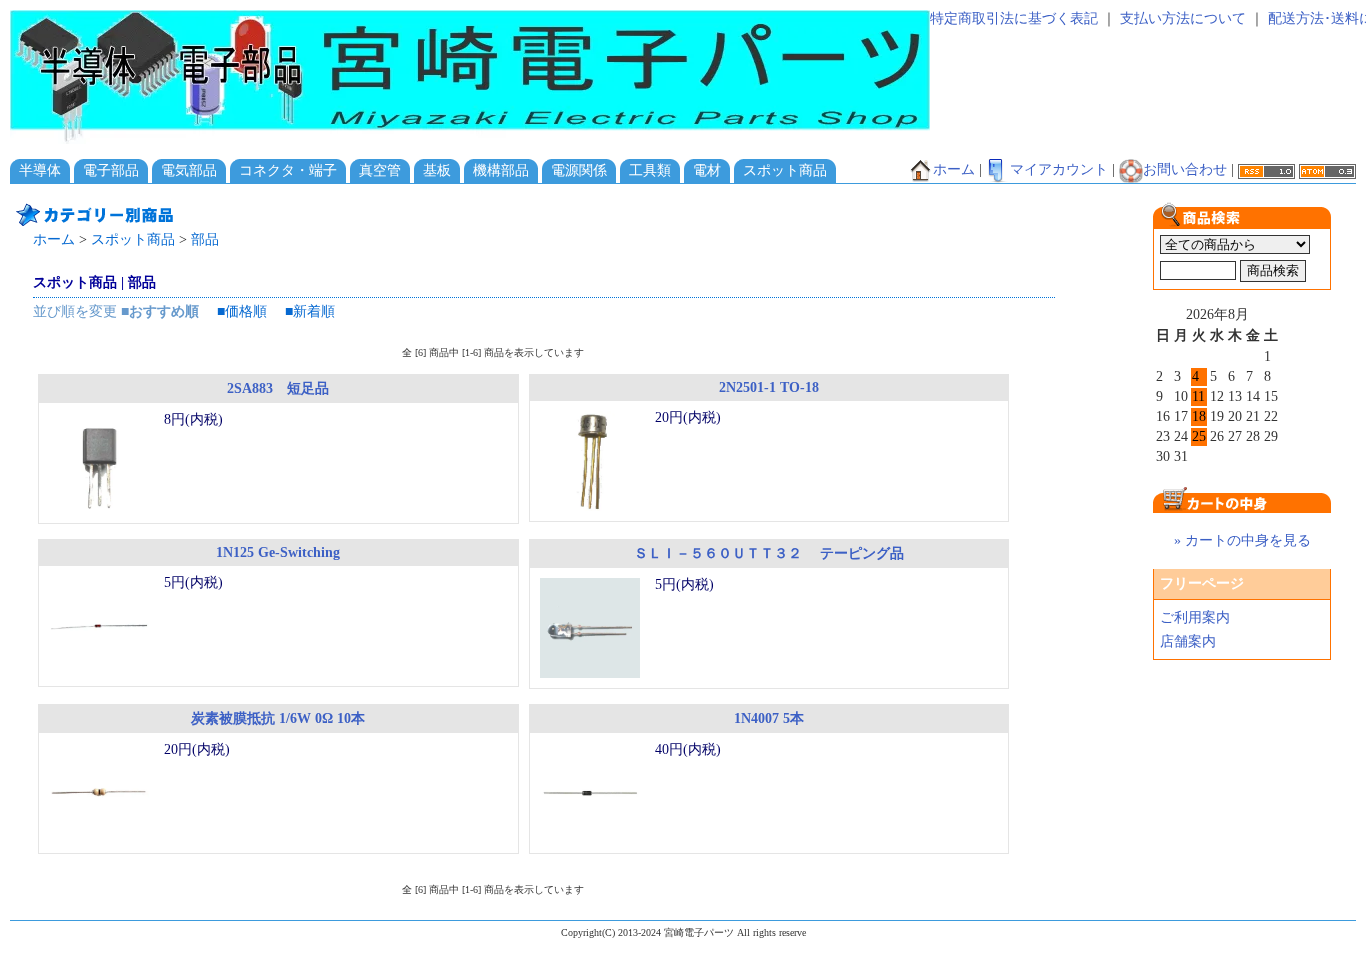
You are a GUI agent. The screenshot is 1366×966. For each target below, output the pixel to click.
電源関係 (579, 170)
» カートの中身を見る (1242, 540)
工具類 (650, 170)
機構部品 (501, 170)
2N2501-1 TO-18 (769, 387)
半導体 (40, 170)
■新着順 (310, 311)
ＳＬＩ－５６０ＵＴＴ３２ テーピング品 (769, 553)
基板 (437, 170)
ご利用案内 (1195, 617)
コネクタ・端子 (288, 170)
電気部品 (189, 170)
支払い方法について (1183, 18)
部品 (205, 239)
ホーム (954, 169)
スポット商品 (785, 170)
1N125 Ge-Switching (278, 552)
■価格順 (242, 311)
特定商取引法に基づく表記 (1014, 18)
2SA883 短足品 (278, 388)
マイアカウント (1059, 169)
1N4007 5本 (769, 718)
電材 (707, 170)
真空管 (380, 170)
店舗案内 (1188, 641)
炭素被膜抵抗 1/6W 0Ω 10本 (278, 718)
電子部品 (111, 170)
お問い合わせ (1185, 169)
